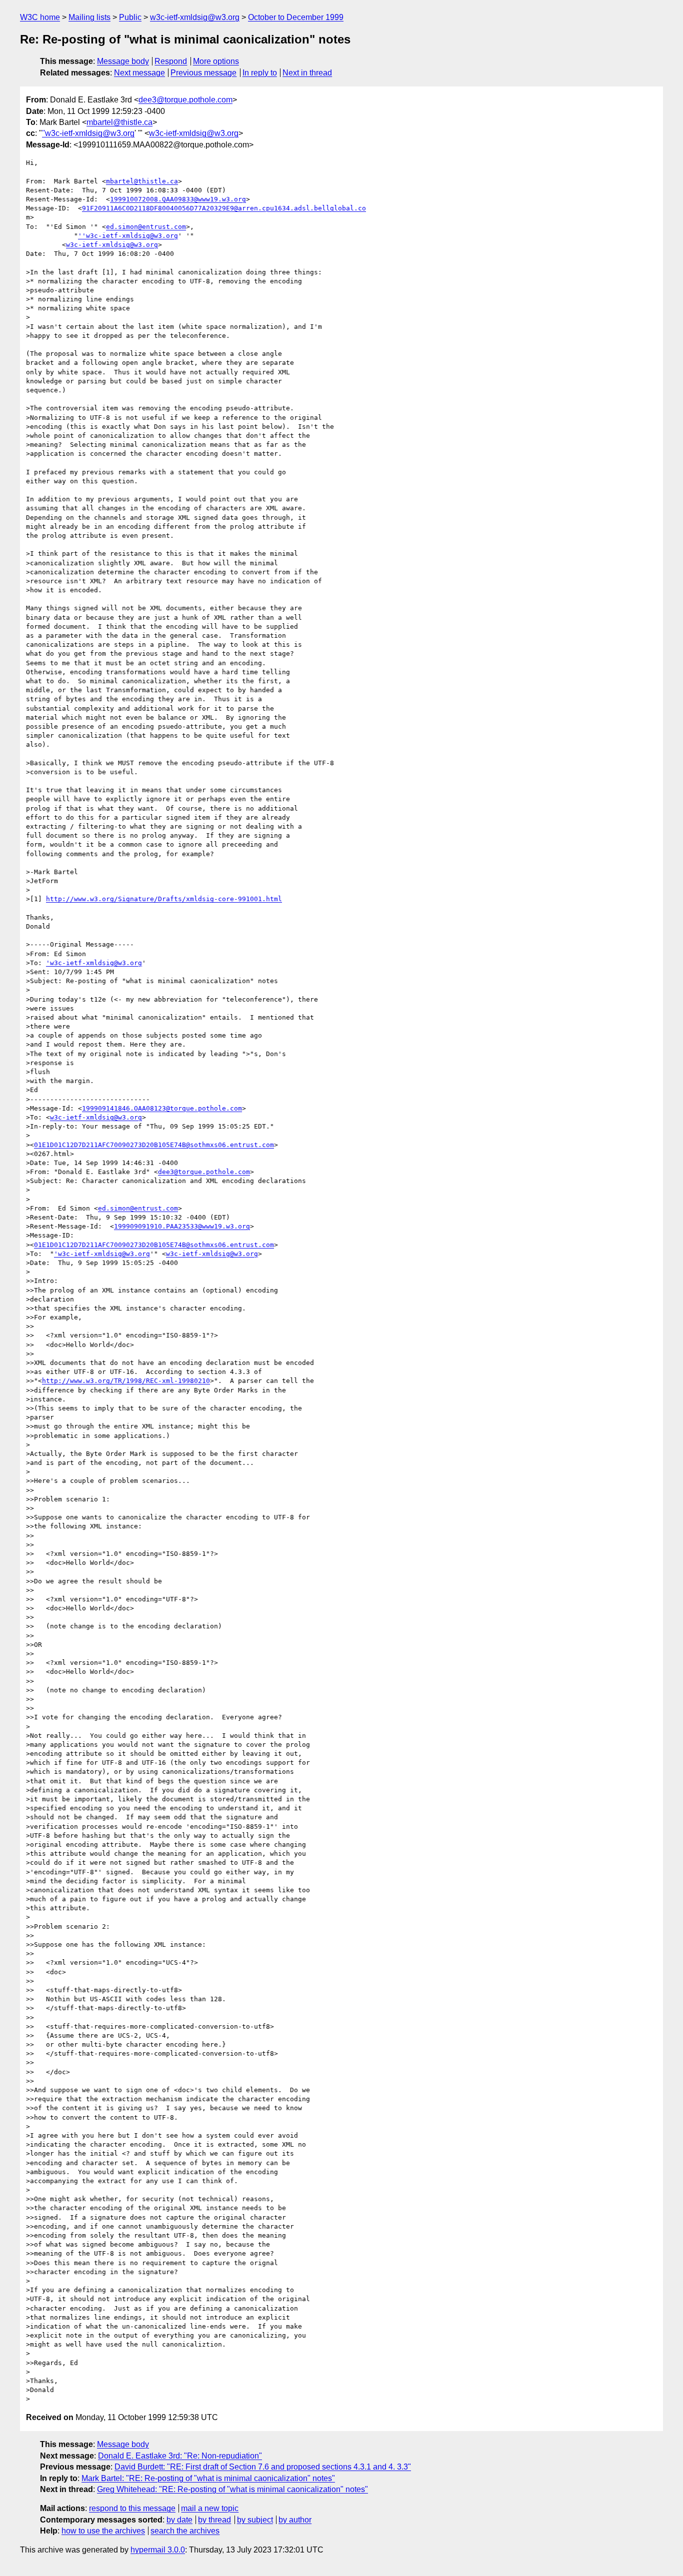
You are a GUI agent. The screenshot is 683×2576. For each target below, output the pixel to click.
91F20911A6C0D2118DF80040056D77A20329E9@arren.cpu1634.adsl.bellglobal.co (224, 208)
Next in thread (307, 73)
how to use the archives (103, 2531)
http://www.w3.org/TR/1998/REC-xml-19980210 (126, 1381)
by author (295, 2520)
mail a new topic (210, 2508)
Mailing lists (89, 17)
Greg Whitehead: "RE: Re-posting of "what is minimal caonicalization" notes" (232, 2489)
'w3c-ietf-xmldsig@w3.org (94, 963)
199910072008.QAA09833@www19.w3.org (178, 199)
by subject (255, 2520)
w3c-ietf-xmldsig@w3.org (195, 17)
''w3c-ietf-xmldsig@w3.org (88, 133)
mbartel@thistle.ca (119, 122)
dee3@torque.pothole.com (185, 100)
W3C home (40, 17)
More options (216, 61)
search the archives (185, 2531)
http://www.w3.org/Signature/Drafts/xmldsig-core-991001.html (164, 899)
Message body (123, 61)
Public (130, 17)
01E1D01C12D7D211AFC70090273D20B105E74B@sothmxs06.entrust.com (154, 1145)
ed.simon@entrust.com (146, 227)
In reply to (260, 73)
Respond (171, 61)
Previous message (203, 73)
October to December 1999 (296, 17)
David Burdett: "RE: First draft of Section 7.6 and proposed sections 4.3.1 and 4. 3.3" (263, 2467)
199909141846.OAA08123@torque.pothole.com (162, 1108)
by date (179, 2520)
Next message (139, 73)
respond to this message (132, 2508)
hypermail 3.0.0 (158, 2550)
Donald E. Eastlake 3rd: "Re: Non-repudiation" (180, 2456)
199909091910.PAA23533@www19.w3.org (182, 1226)
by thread (214, 2520)
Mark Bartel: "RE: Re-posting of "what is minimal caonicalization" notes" (208, 2478)
